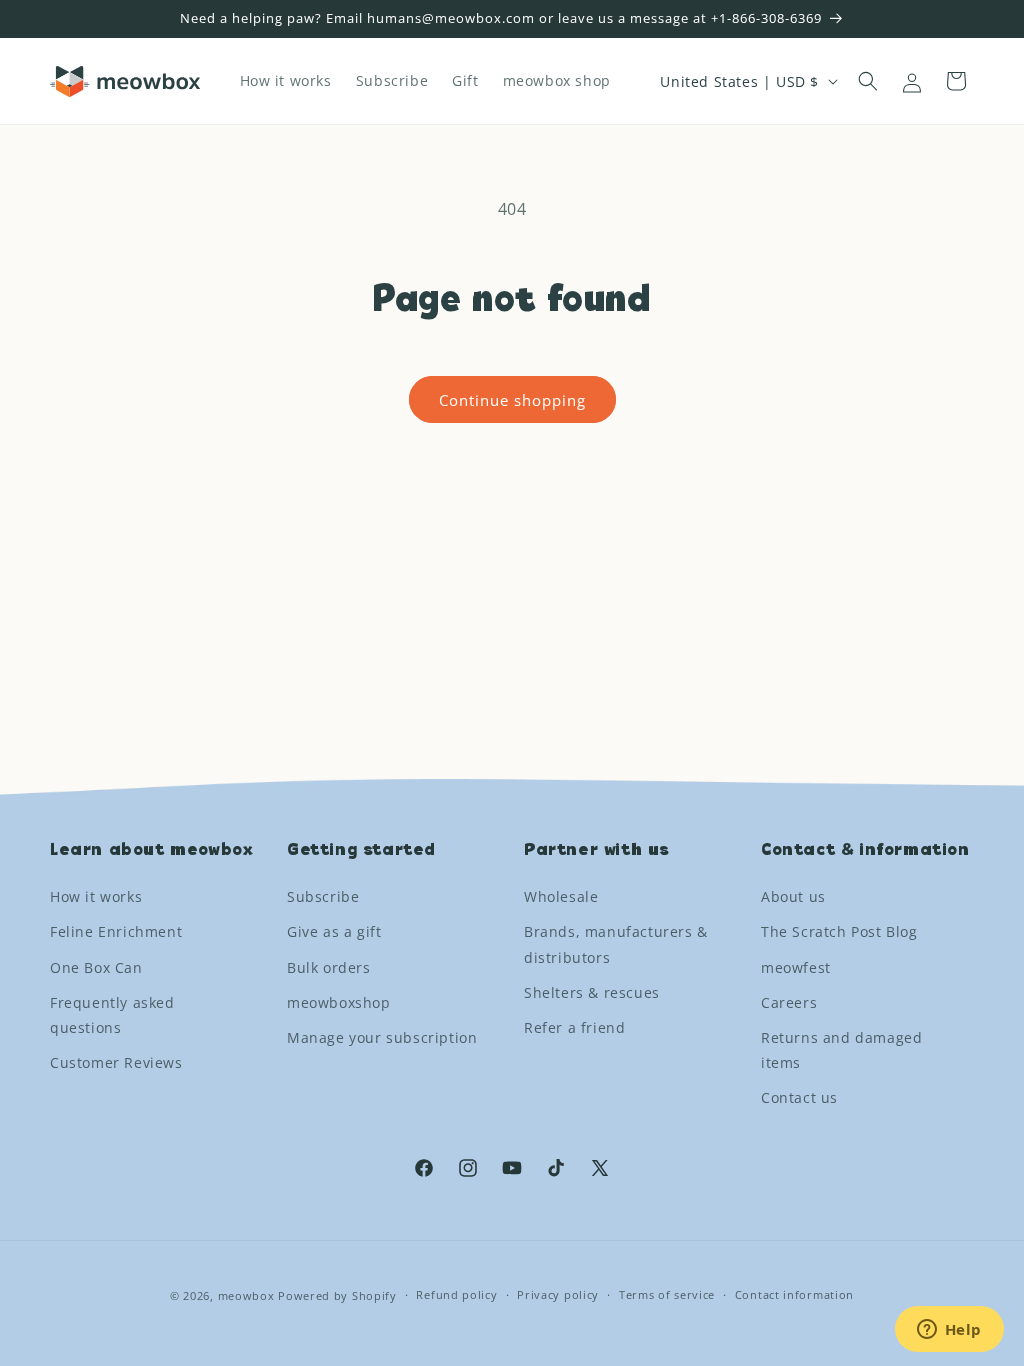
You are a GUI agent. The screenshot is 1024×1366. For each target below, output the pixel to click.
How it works (96, 896)
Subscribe (323, 896)
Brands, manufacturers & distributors (616, 944)
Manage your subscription (382, 1037)
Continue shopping (512, 400)
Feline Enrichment (116, 931)
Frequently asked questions (112, 1015)
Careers (789, 1002)
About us (793, 896)
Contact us (799, 1097)
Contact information (794, 1294)
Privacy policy (558, 1294)
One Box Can (96, 967)
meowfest (796, 967)
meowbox (246, 1295)
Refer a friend (574, 1027)
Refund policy (456, 1294)
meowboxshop (339, 1002)
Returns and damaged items (841, 1050)
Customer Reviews (116, 1062)
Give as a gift (334, 931)
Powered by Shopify (337, 1295)
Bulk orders (329, 967)
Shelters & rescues (592, 992)
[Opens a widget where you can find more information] (949, 1331)
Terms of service (667, 1294)
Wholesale (561, 896)
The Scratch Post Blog (839, 931)
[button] (868, 81)
